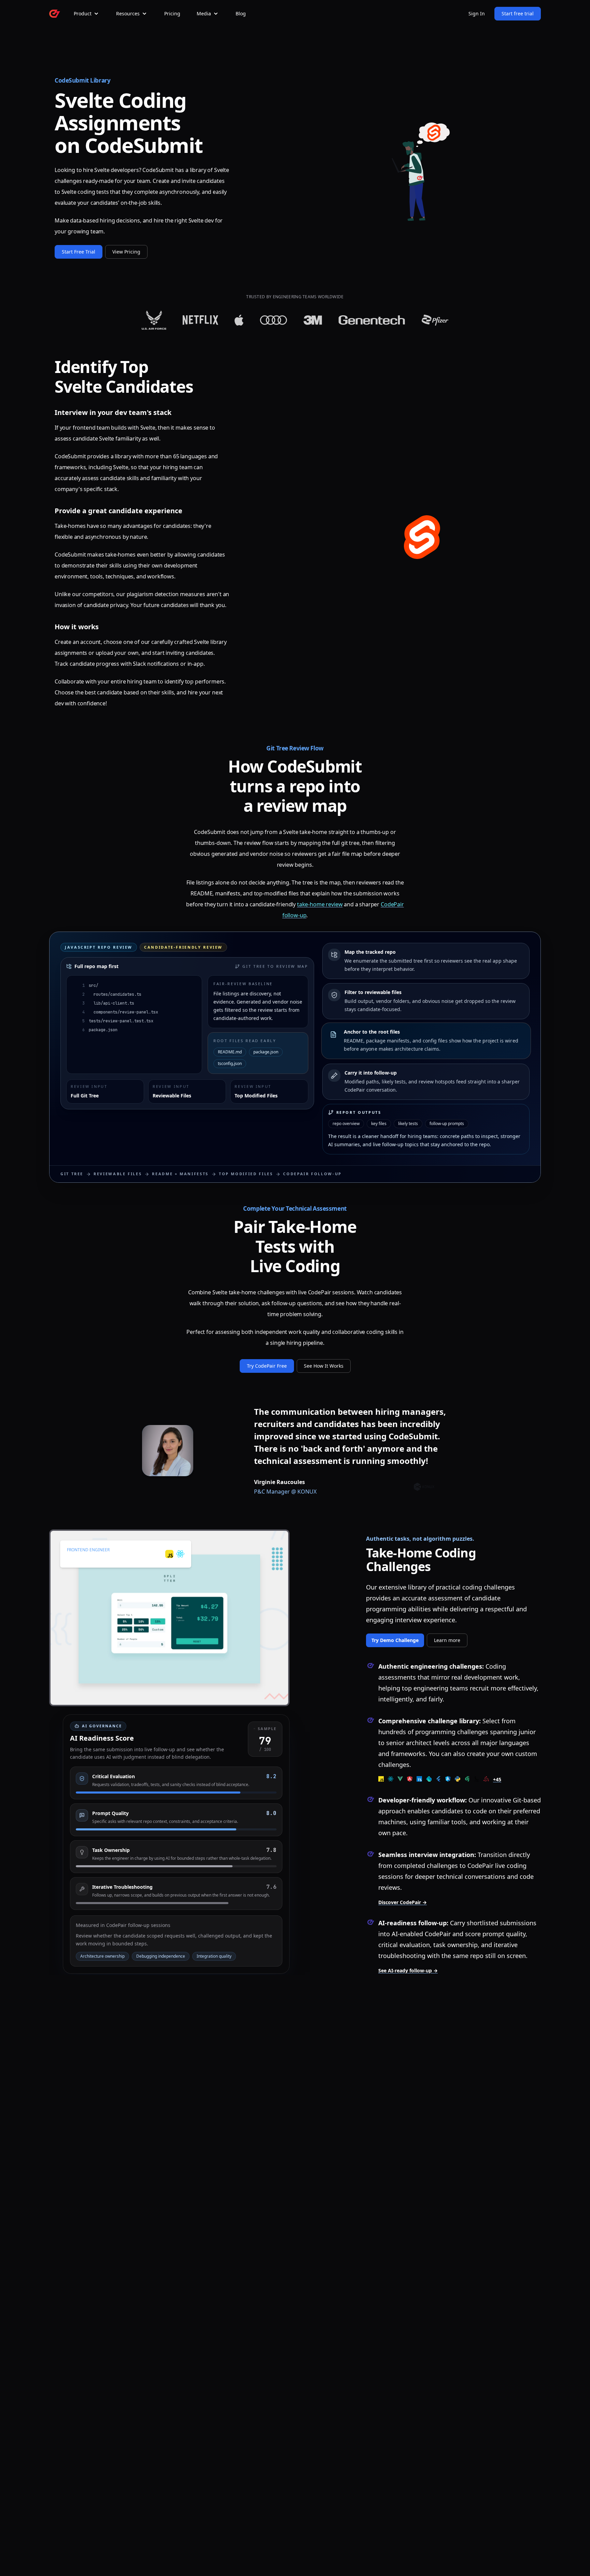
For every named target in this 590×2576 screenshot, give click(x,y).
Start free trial (518, 13)
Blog (241, 13)
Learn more (447, 1640)
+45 (497, 1779)
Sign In (477, 13)
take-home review (320, 904)
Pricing (172, 13)
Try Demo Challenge (395, 1640)
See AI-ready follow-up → (408, 1970)
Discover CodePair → (403, 1902)
